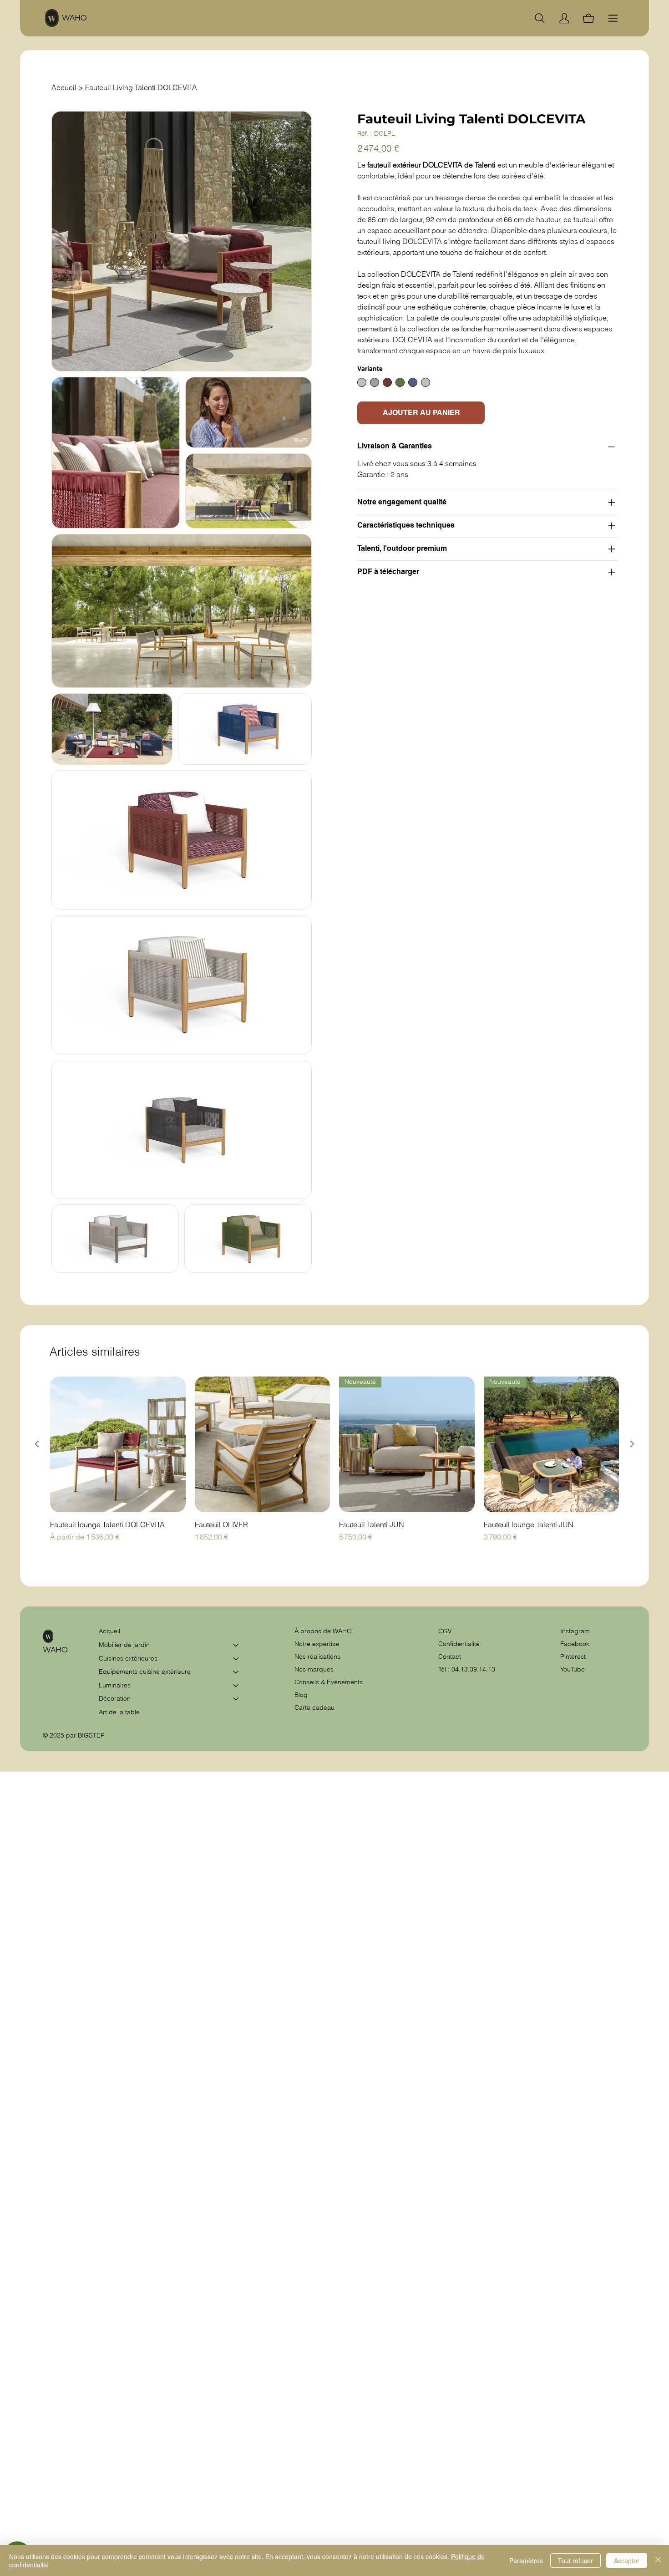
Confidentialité (459, 1644)
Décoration (115, 1698)
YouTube (573, 1669)
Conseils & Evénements (329, 1682)
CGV (446, 1631)
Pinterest (573, 1656)
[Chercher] (540, 18)
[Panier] (588, 18)
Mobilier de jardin (124, 1645)
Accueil (109, 1631)
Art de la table (119, 1712)
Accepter (627, 2561)
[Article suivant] (632, 1444)
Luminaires (115, 1685)
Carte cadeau (314, 1707)
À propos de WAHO (323, 1631)
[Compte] (564, 18)
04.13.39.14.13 (473, 1669)
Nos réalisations (317, 1656)
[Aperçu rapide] (118, 1444)
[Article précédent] (37, 1444)
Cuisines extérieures (128, 1658)
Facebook (575, 1644)
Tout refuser (575, 2561)
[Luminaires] (236, 1686)
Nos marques (314, 1669)
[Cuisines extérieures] (236, 1659)
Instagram (575, 1631)
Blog (301, 1695)
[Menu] (613, 18)
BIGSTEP (91, 1735)
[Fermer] (658, 2561)
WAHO (74, 18)
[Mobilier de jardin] (236, 1645)
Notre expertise (317, 1644)
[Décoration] (236, 1699)
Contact (450, 1656)
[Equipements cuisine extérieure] (236, 1672)
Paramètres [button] (526, 2561)
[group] (334, 1464)
